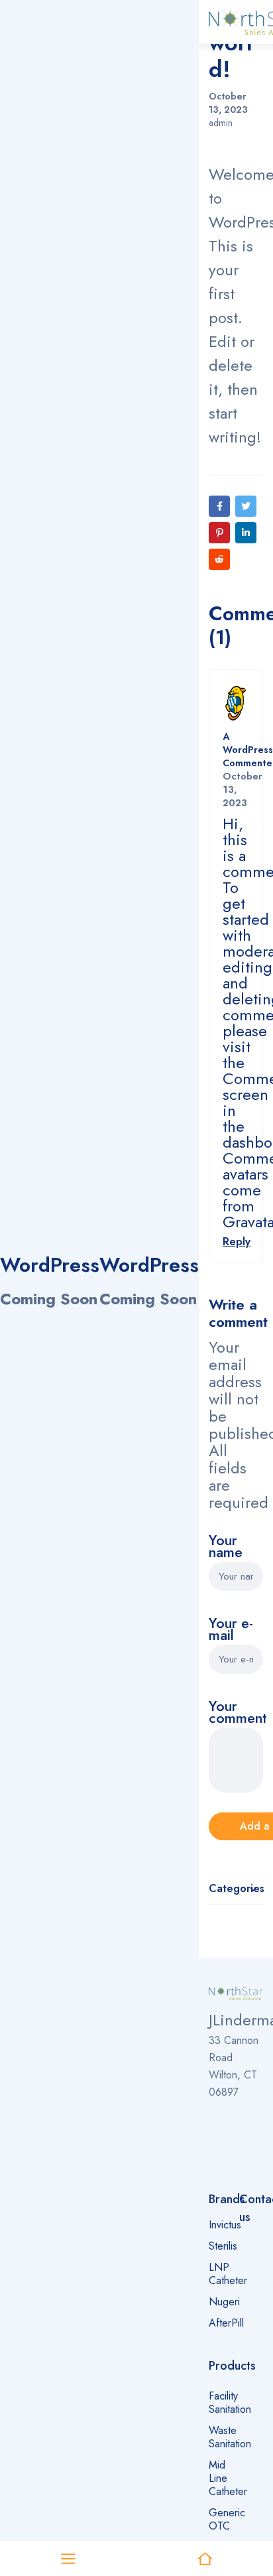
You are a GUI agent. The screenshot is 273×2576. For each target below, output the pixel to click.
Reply (237, 1242)
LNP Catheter (228, 2274)
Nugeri (224, 2302)
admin (221, 123)
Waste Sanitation (230, 2437)
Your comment (236, 1714)
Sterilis (223, 2246)
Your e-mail (231, 1631)
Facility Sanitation (230, 2403)
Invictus (225, 2225)
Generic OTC (227, 2519)
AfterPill (226, 2323)
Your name (226, 1548)
